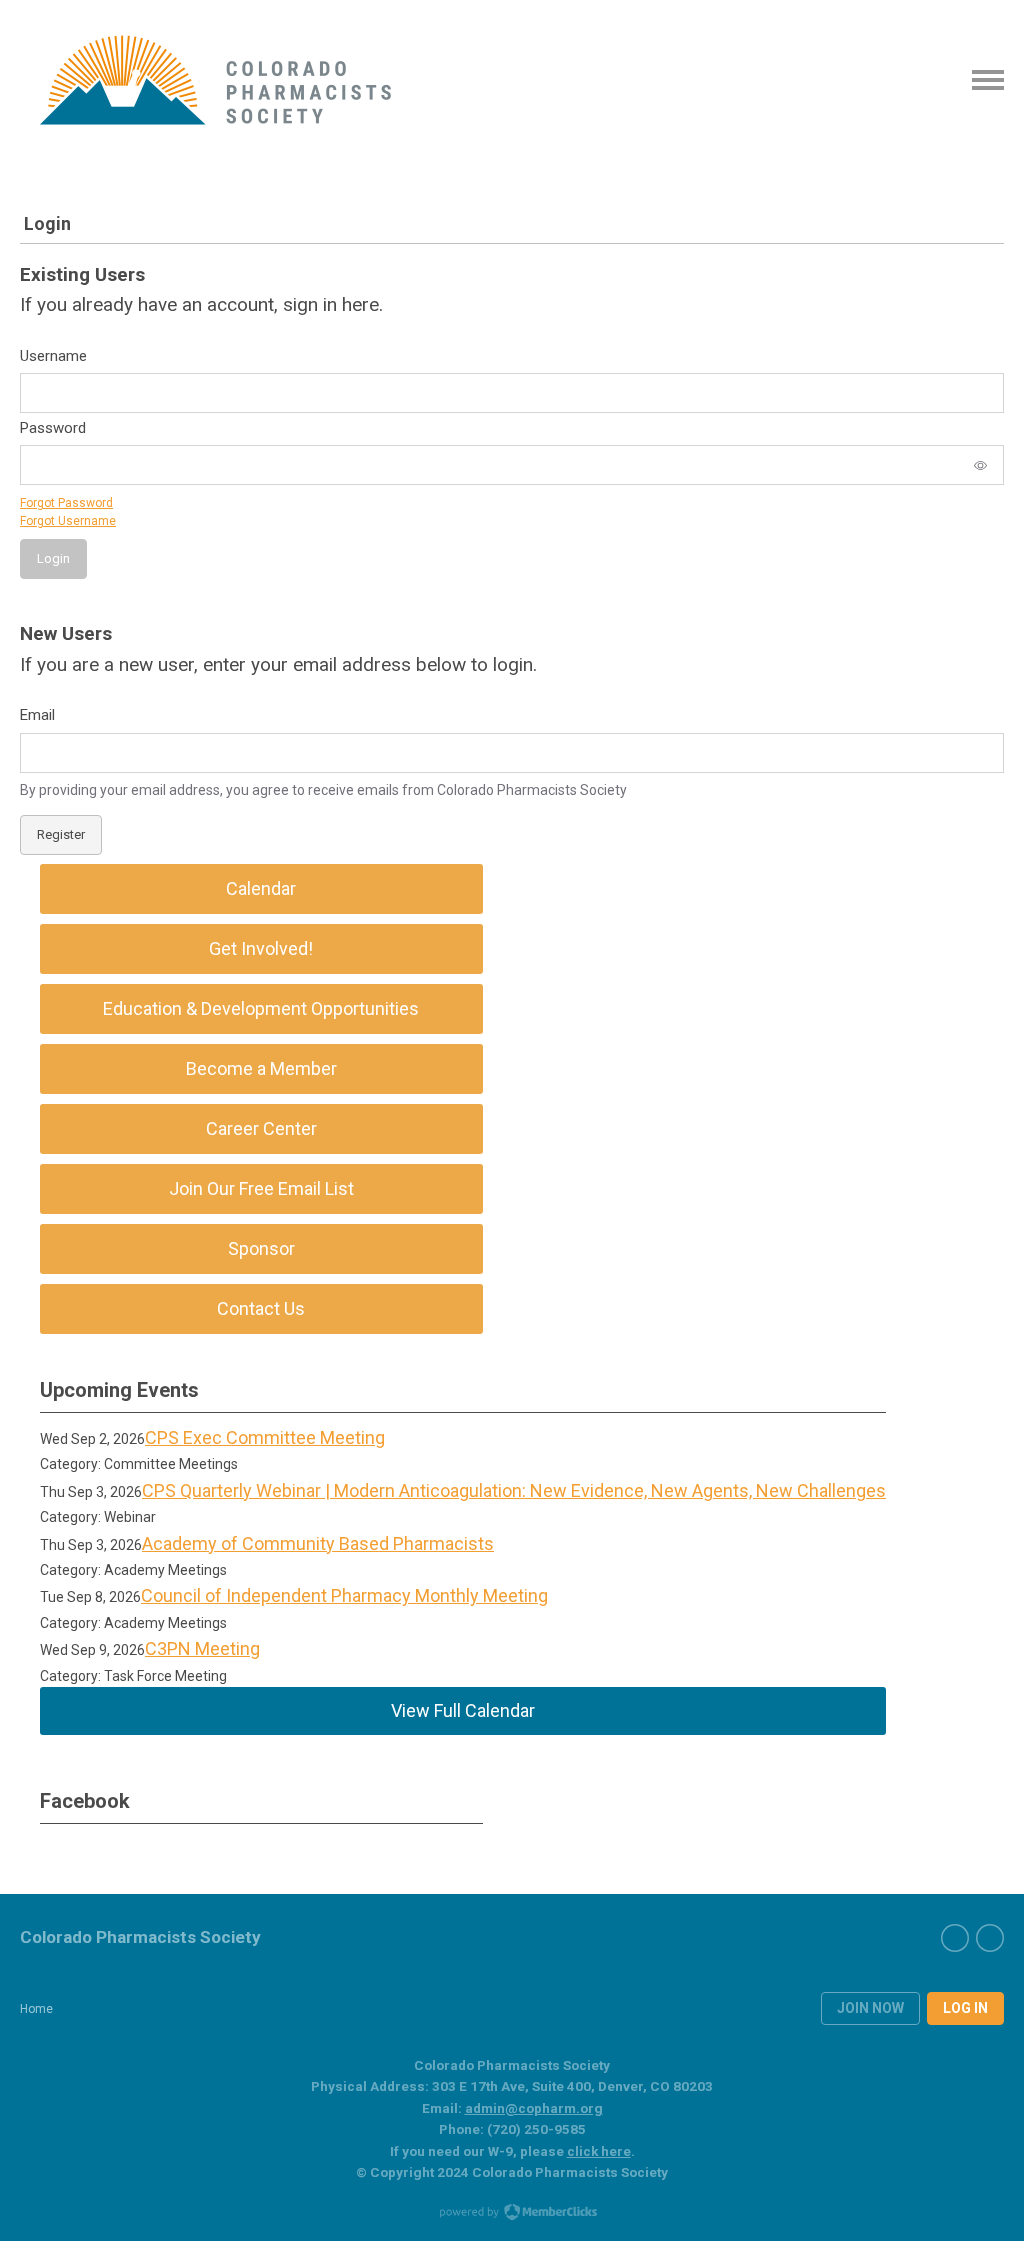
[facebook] (955, 1938)
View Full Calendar (463, 1710)
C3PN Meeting (202, 1648)
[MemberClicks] (216, 80)
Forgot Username (68, 521)
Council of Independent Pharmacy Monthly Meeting (344, 1595)
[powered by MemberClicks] (512, 2214)
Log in (965, 2008)
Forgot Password (66, 503)
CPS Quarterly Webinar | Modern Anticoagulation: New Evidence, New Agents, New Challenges (514, 1490)
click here (599, 2151)
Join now (870, 2008)
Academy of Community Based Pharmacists (318, 1543)
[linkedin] (990, 1938)
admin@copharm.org (534, 2108)
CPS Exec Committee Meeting (265, 1437)
